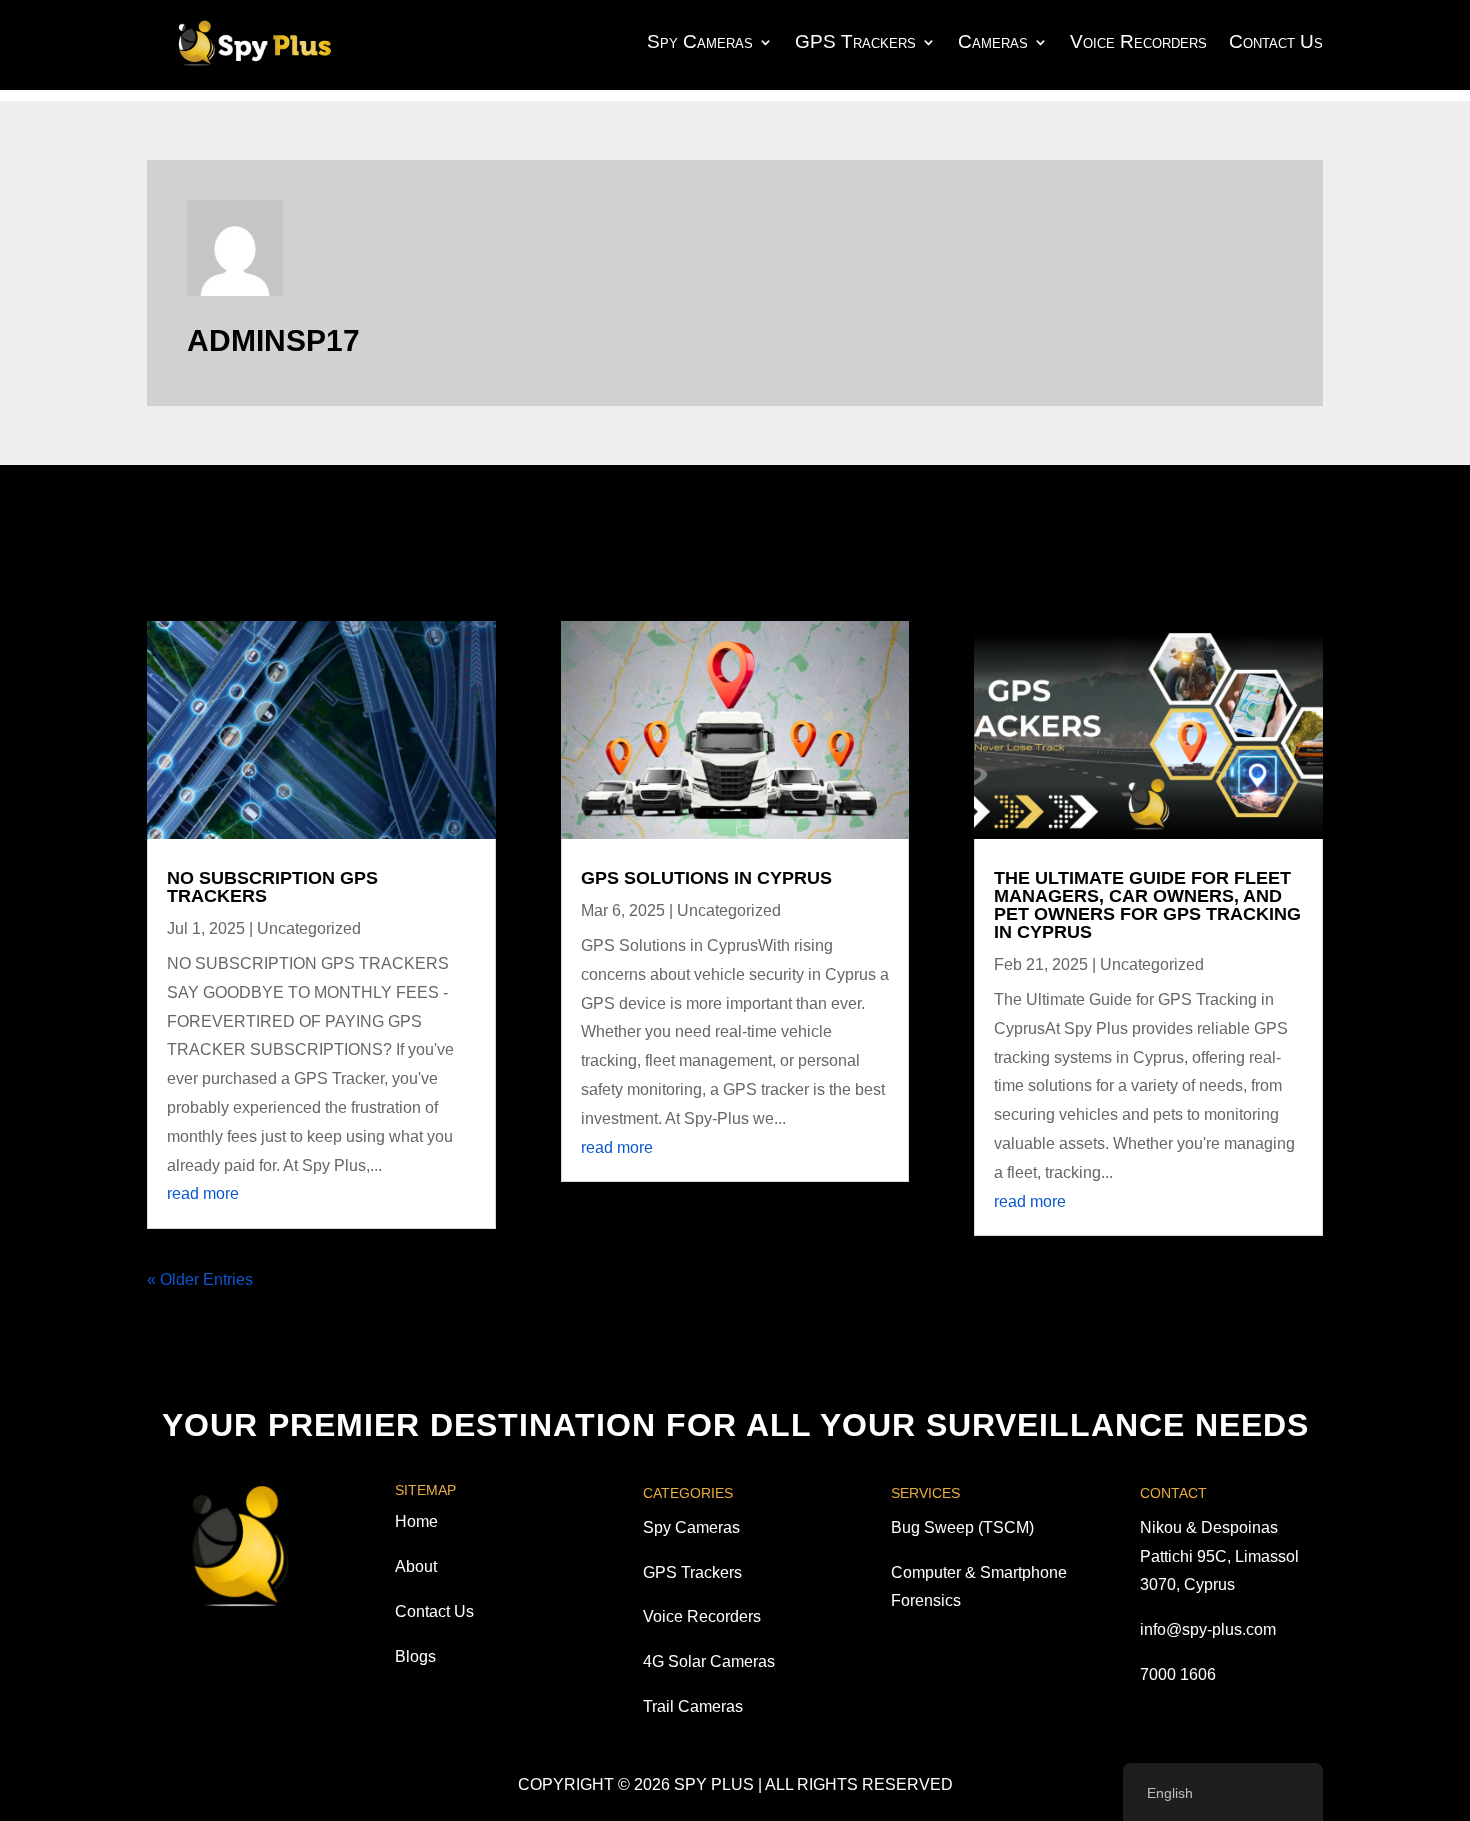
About (416, 1566)
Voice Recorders (1138, 41)
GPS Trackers (855, 41)
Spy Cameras (700, 41)
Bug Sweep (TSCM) (962, 1527)
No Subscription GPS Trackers (272, 887)
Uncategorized (309, 928)
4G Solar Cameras (709, 1661)
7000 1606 (1178, 1674)
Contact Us (1276, 41)
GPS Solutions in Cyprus (706, 878)
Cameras (993, 41)
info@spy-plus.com (1208, 1629)
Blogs (415, 1656)
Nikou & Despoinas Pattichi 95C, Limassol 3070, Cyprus (1219, 1556)
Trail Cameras (693, 1706)
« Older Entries (200, 1279)
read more (203, 1193)
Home (416, 1521)
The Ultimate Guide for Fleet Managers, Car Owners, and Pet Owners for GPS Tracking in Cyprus (1147, 905)
